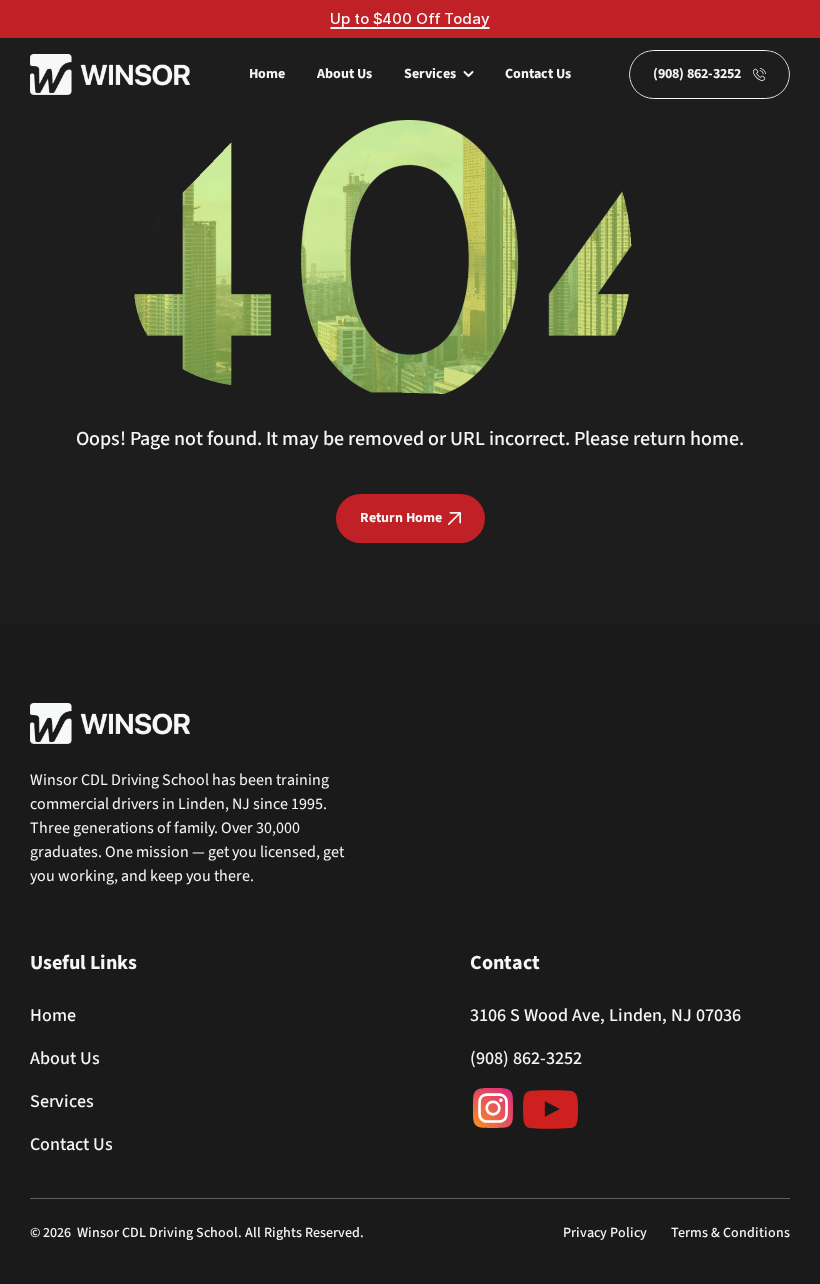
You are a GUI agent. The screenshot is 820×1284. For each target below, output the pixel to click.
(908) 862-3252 (526, 1058)
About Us (344, 74)
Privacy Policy (605, 1233)
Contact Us (538, 74)
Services (62, 1101)
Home (267, 74)
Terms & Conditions (730, 1233)
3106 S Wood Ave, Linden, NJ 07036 (605, 1015)
